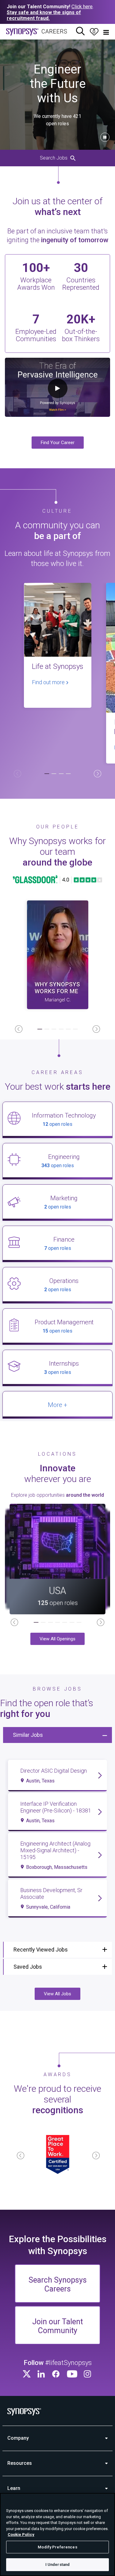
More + (57, 1405)
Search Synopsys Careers (58, 2284)
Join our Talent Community (57, 2326)
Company (18, 2438)
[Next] (98, 774)
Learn (14, 2488)
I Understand (58, 2565)
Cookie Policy (21, 2535)
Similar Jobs (28, 1735)
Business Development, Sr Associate (51, 1893)
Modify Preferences (57, 2547)
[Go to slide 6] (75, 1030)
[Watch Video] (58, 955)
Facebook (56, 2374)
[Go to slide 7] (79, 1623)
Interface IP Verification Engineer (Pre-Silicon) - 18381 (56, 1807)
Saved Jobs (28, 1967)
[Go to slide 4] (68, 774)
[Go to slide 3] (61, 774)
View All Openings (57, 1639)
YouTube (72, 2374)
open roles (57, 1124)
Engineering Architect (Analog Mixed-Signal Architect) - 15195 (55, 1850)
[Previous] (17, 774)
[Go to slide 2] (54, 774)
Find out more (49, 682)
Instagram (88, 2374)
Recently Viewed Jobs (41, 1950)
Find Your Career (58, 443)
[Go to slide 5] (68, 1030)
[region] (57, 2535)
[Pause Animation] (105, 137)
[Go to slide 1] (47, 774)
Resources (20, 2463)
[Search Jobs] (80, 32)
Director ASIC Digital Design (54, 1771)
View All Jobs (57, 1994)
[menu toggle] (106, 32)
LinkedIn (42, 2374)
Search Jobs (54, 158)
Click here (82, 7)
